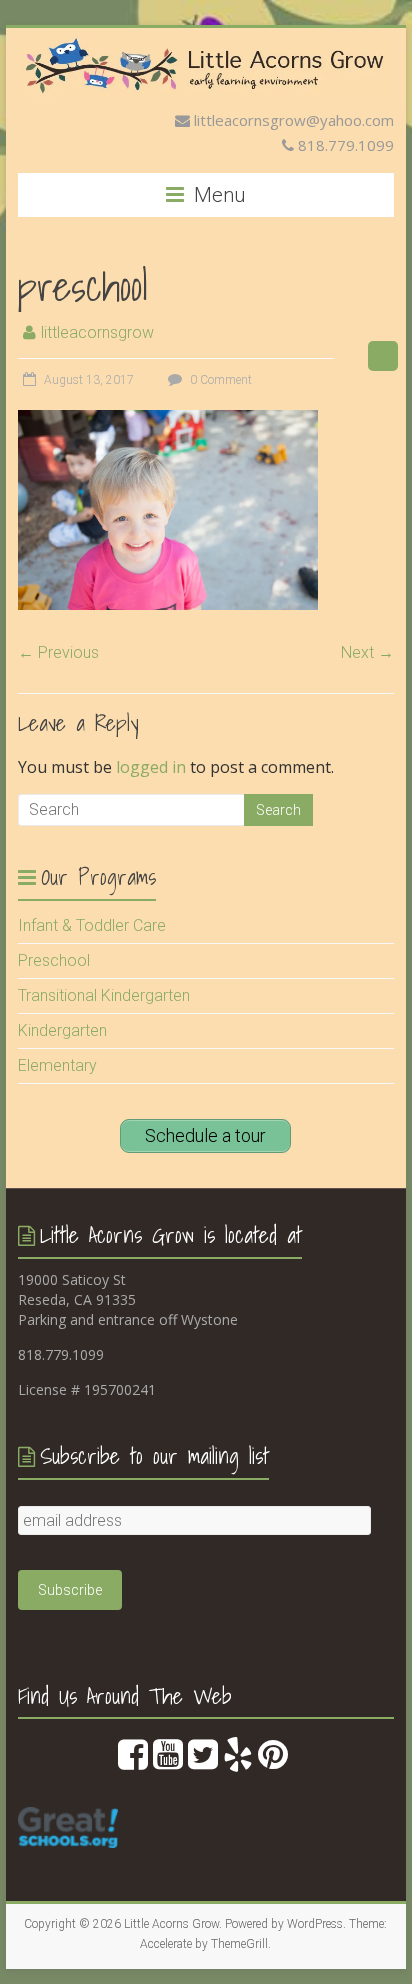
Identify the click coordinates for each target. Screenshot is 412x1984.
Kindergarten (62, 1030)
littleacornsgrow (97, 332)
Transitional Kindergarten (104, 995)
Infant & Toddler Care (92, 925)
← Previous (58, 652)
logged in (151, 767)
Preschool (54, 960)
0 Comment (219, 380)
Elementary (57, 1065)
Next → (367, 652)
